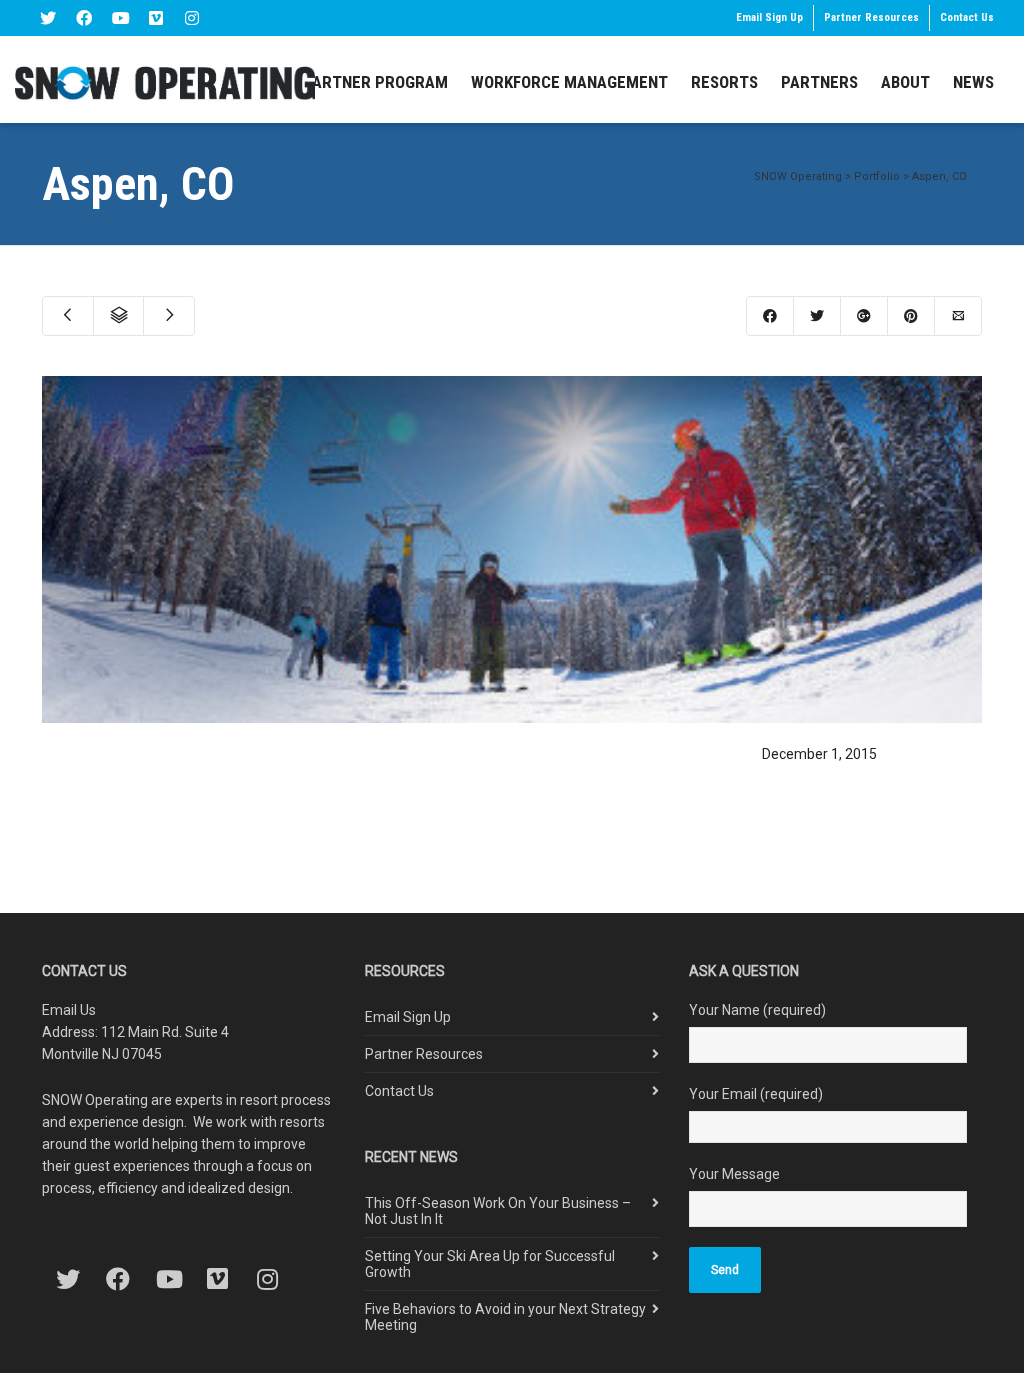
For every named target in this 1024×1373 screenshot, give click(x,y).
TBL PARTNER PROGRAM (360, 82)
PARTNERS (819, 82)
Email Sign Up (769, 17)
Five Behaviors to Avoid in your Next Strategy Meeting (505, 1317)
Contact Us (967, 17)
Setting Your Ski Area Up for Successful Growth (490, 1264)
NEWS (973, 82)
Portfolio (877, 176)
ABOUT (905, 82)
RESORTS (724, 82)
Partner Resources (871, 17)
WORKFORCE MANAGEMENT (569, 82)
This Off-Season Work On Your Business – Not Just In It (498, 1211)
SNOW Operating (798, 176)
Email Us (69, 1010)
